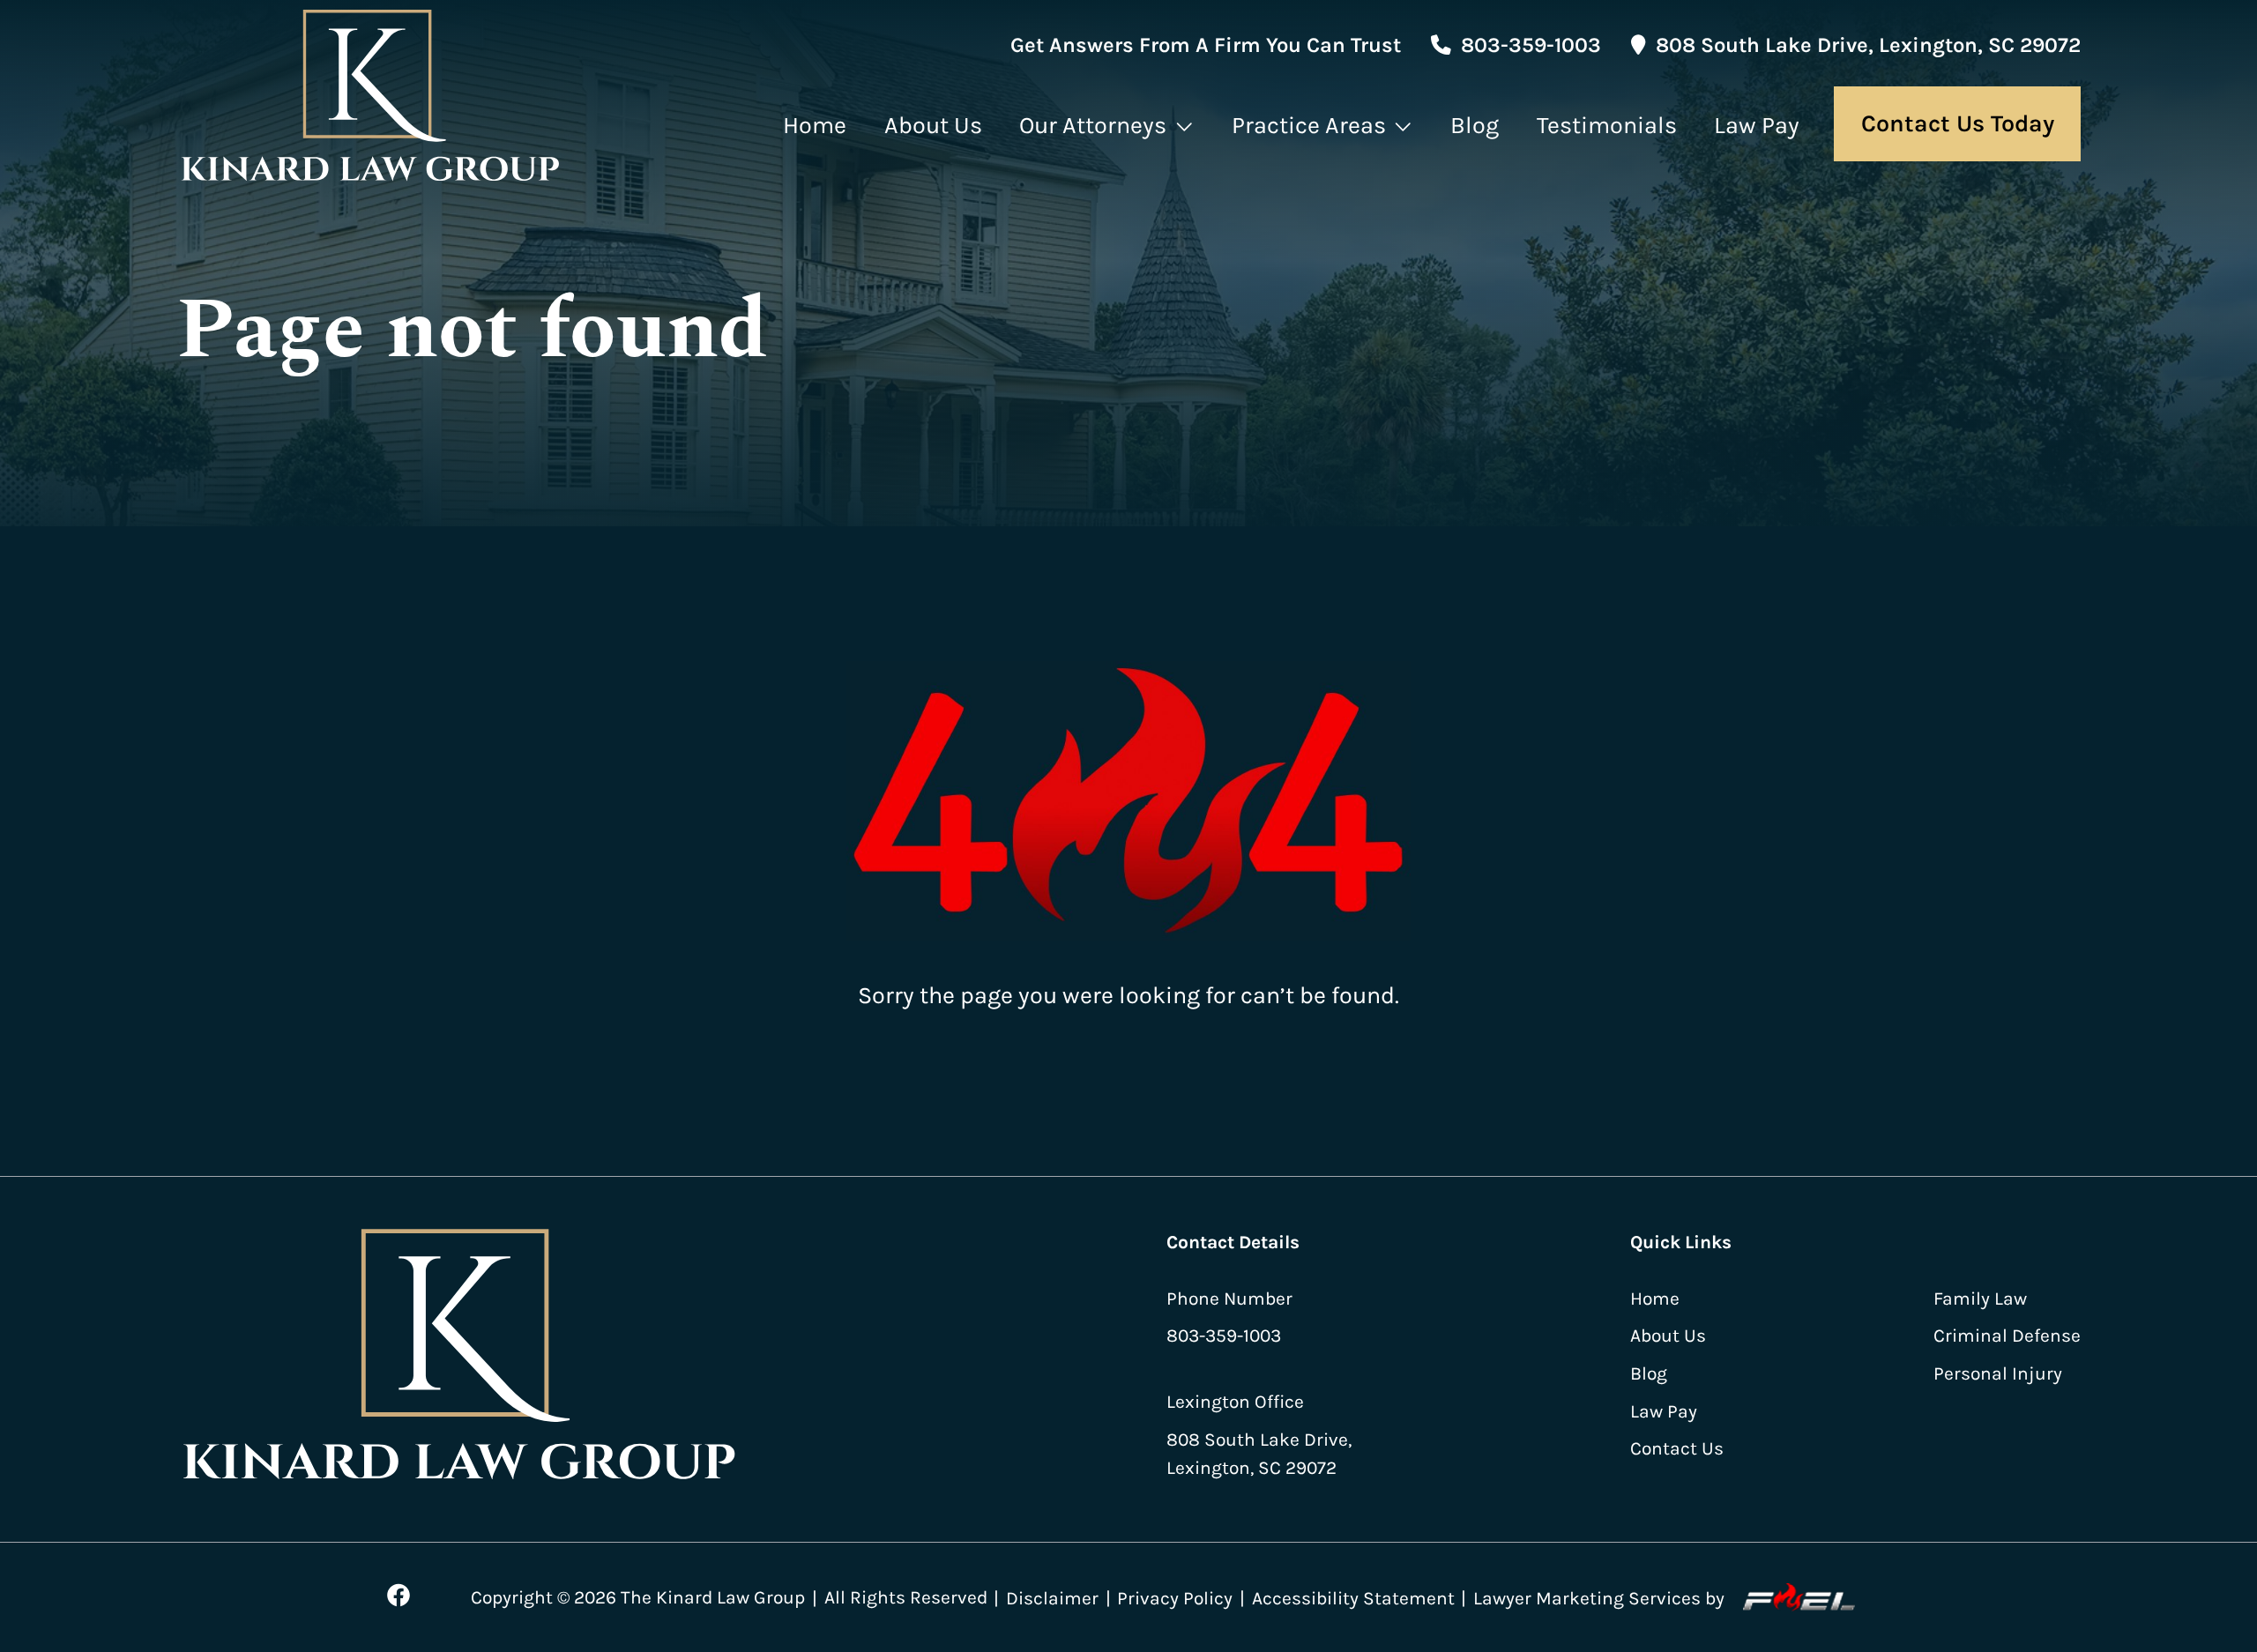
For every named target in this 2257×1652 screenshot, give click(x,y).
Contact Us (1677, 1448)
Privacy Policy (1175, 1598)
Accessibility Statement (1353, 1598)
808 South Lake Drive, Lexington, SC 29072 (1868, 45)
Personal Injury (1998, 1373)
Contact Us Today (1958, 124)
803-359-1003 (1531, 45)
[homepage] (372, 97)
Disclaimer (1052, 1598)
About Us (933, 126)
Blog (1475, 126)
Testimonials (1607, 126)
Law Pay (1757, 126)
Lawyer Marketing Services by (1599, 1598)
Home (815, 126)
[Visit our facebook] (398, 1596)
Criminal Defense (2007, 1335)
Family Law (1980, 1298)
